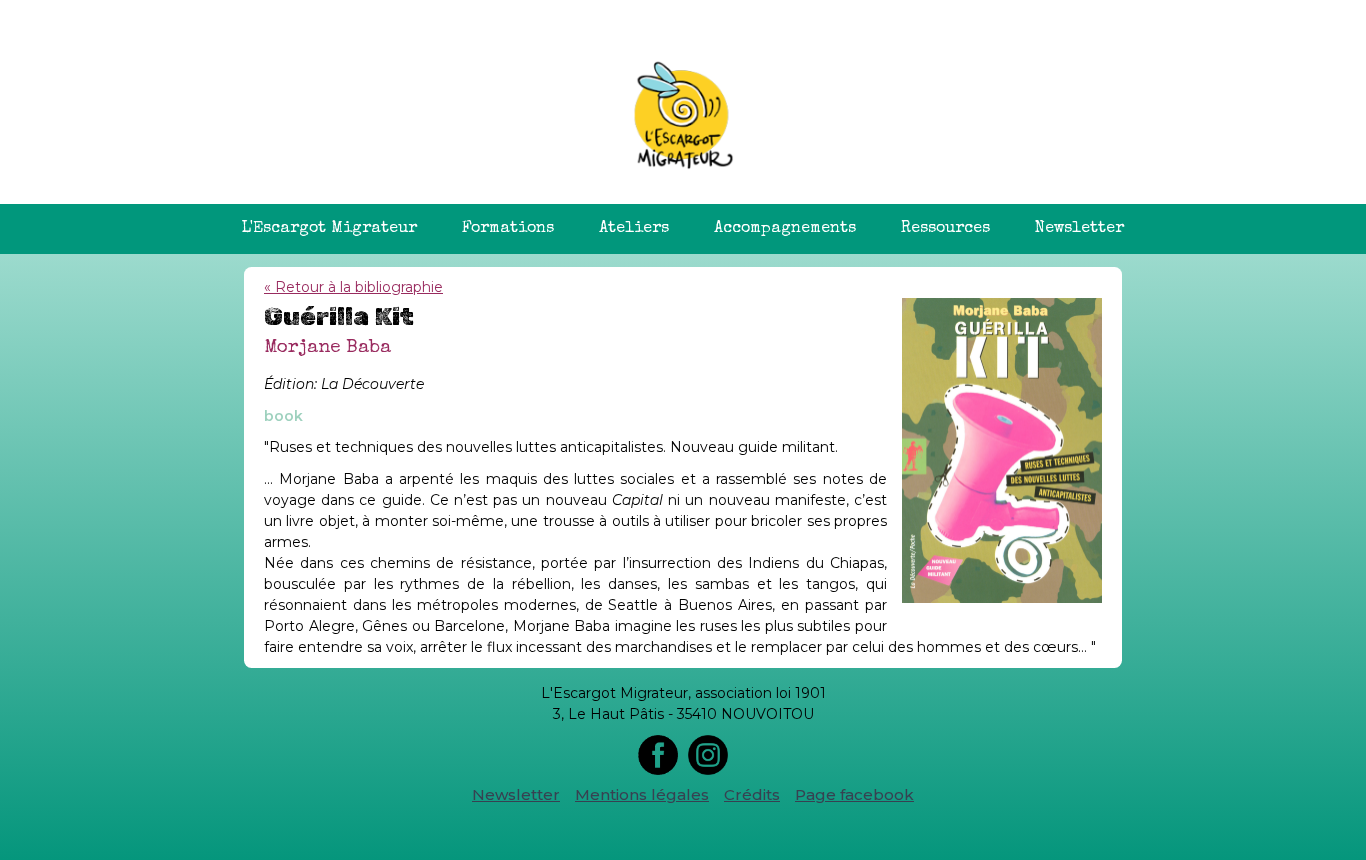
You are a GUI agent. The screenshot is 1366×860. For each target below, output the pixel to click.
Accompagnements (785, 229)
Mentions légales (642, 794)
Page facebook (854, 794)
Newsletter (1079, 229)
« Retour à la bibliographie (353, 287)
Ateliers (634, 229)
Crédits (752, 794)
